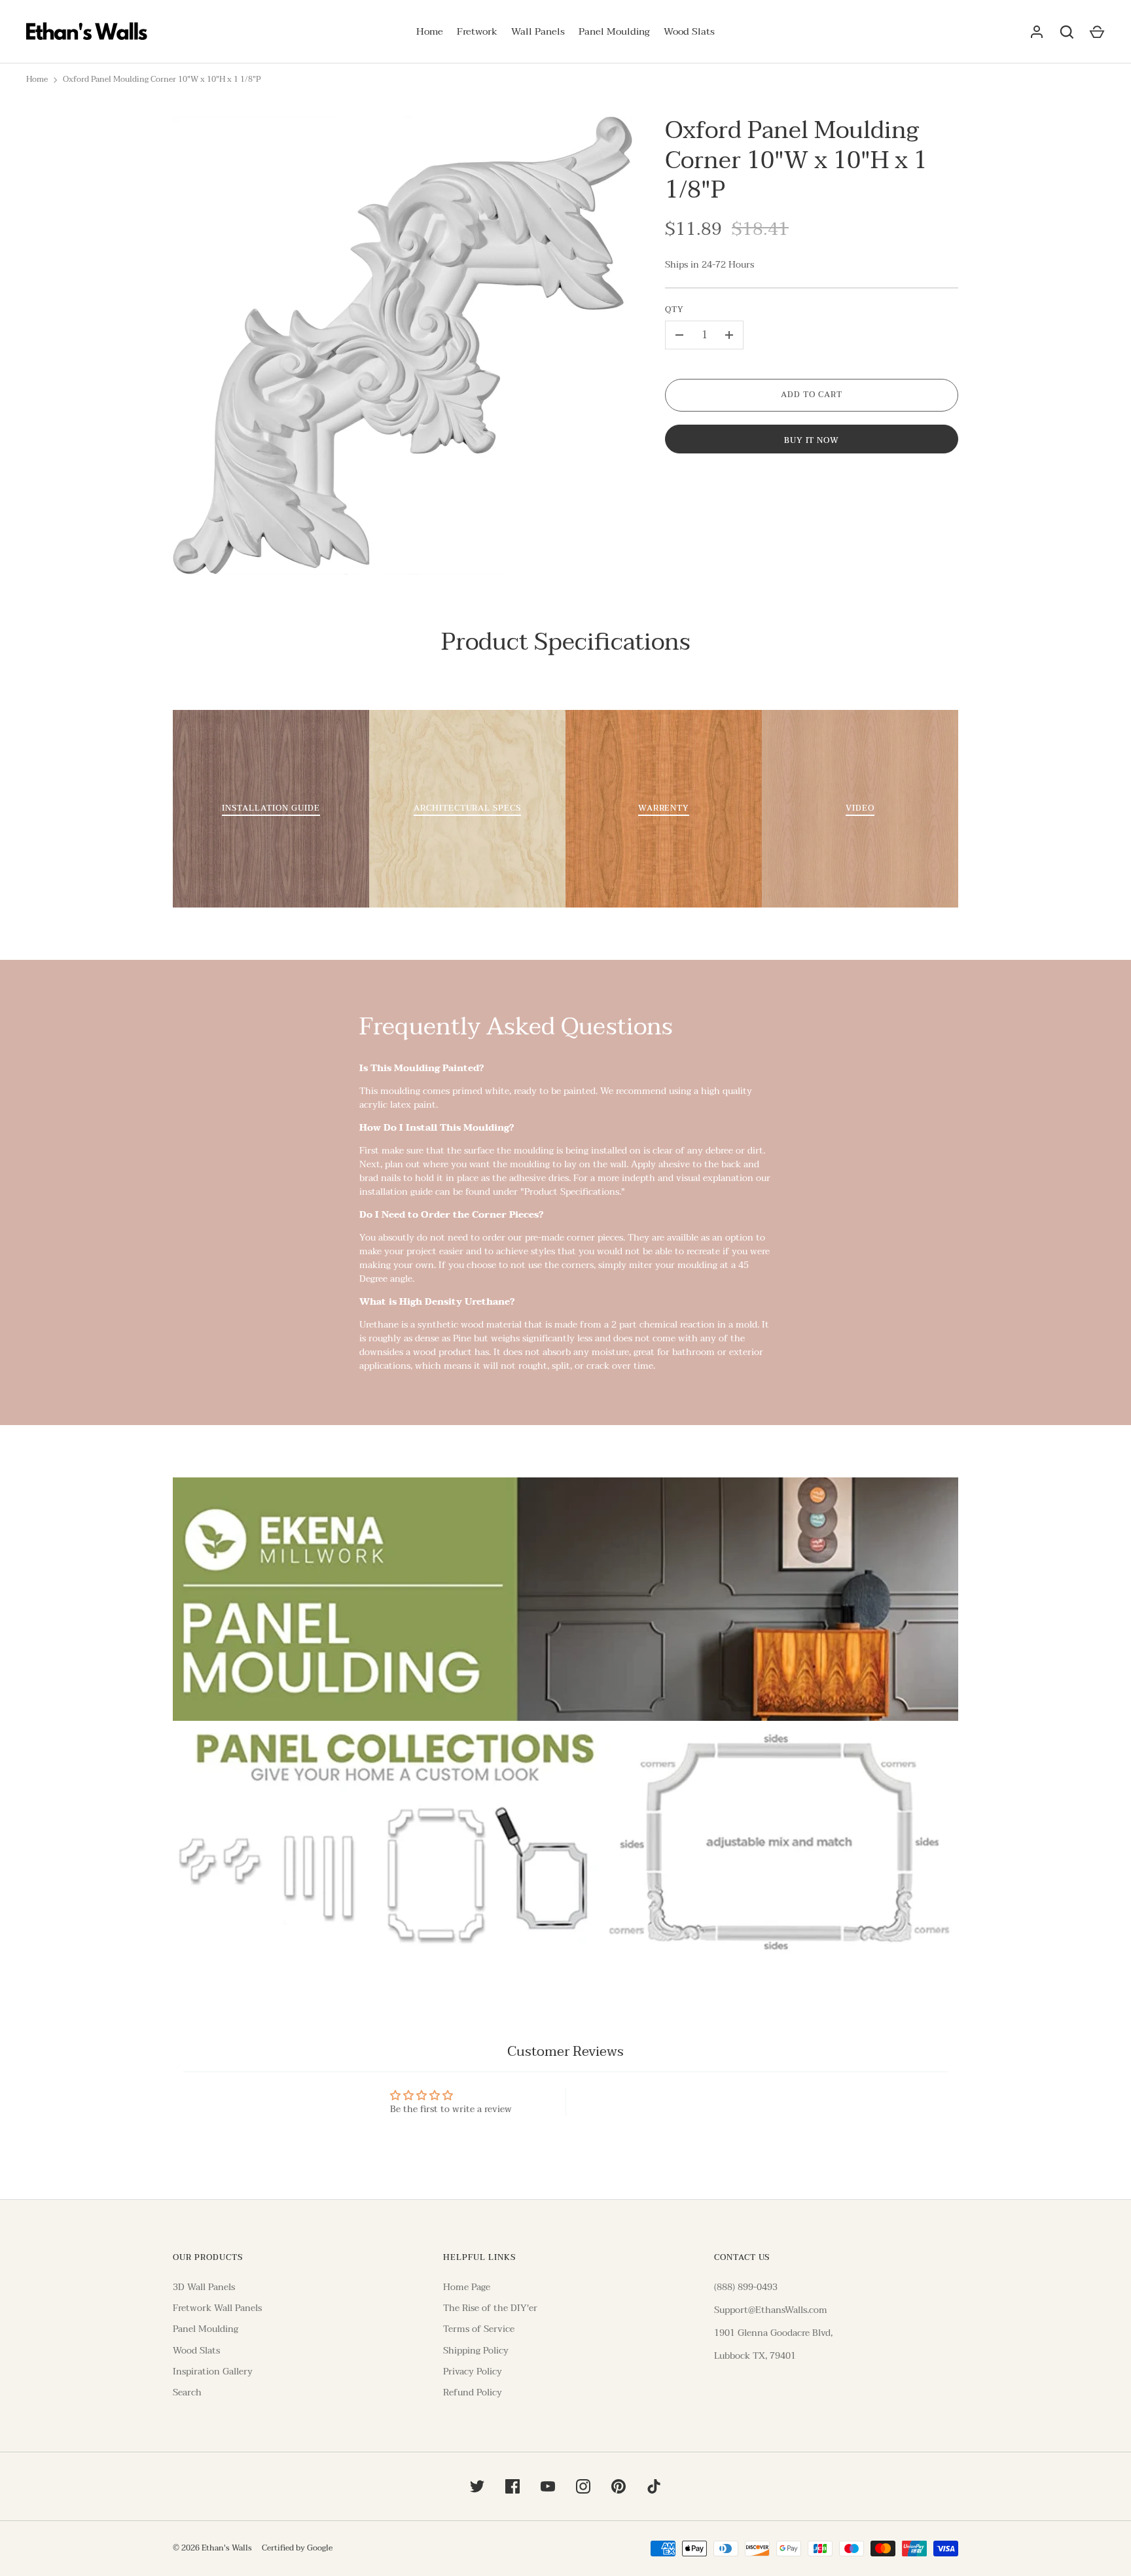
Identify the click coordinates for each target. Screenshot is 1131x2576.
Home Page (467, 2287)
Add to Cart (812, 395)
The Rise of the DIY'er (490, 2308)
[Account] (1037, 32)
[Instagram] (583, 2486)
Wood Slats (689, 32)
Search (187, 2392)
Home (430, 32)
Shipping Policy (476, 2351)
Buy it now (812, 441)
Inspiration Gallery (213, 2372)
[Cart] (1097, 32)
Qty (674, 310)
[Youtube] (548, 2486)
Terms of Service (479, 2329)
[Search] (1067, 32)
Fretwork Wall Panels (217, 2308)
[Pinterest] (619, 2486)
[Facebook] (512, 2486)
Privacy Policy (473, 2372)
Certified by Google (297, 2549)
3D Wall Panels (204, 2287)
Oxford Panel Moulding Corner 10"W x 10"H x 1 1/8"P (162, 80)
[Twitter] (477, 2486)
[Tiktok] (654, 2486)
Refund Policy (473, 2392)
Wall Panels (538, 32)
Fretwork (477, 32)
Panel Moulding (614, 32)
